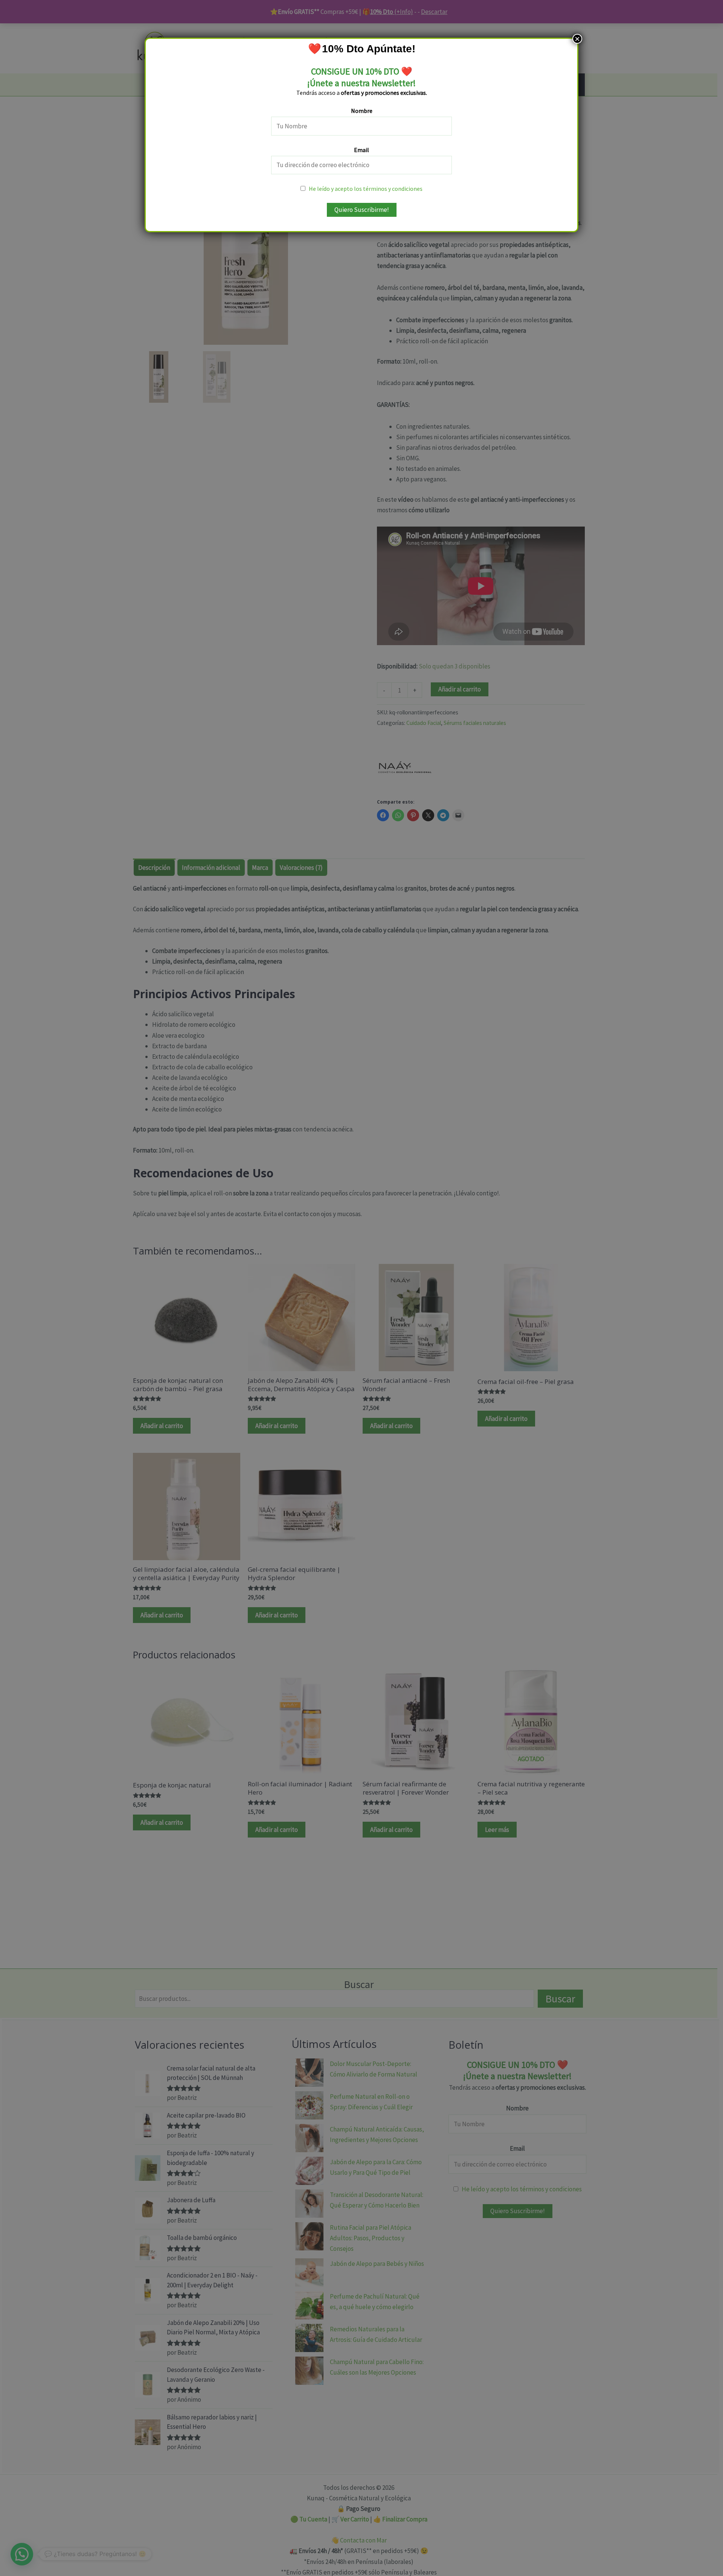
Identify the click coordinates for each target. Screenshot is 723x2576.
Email (361, 150)
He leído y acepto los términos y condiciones (366, 189)
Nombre (362, 111)
